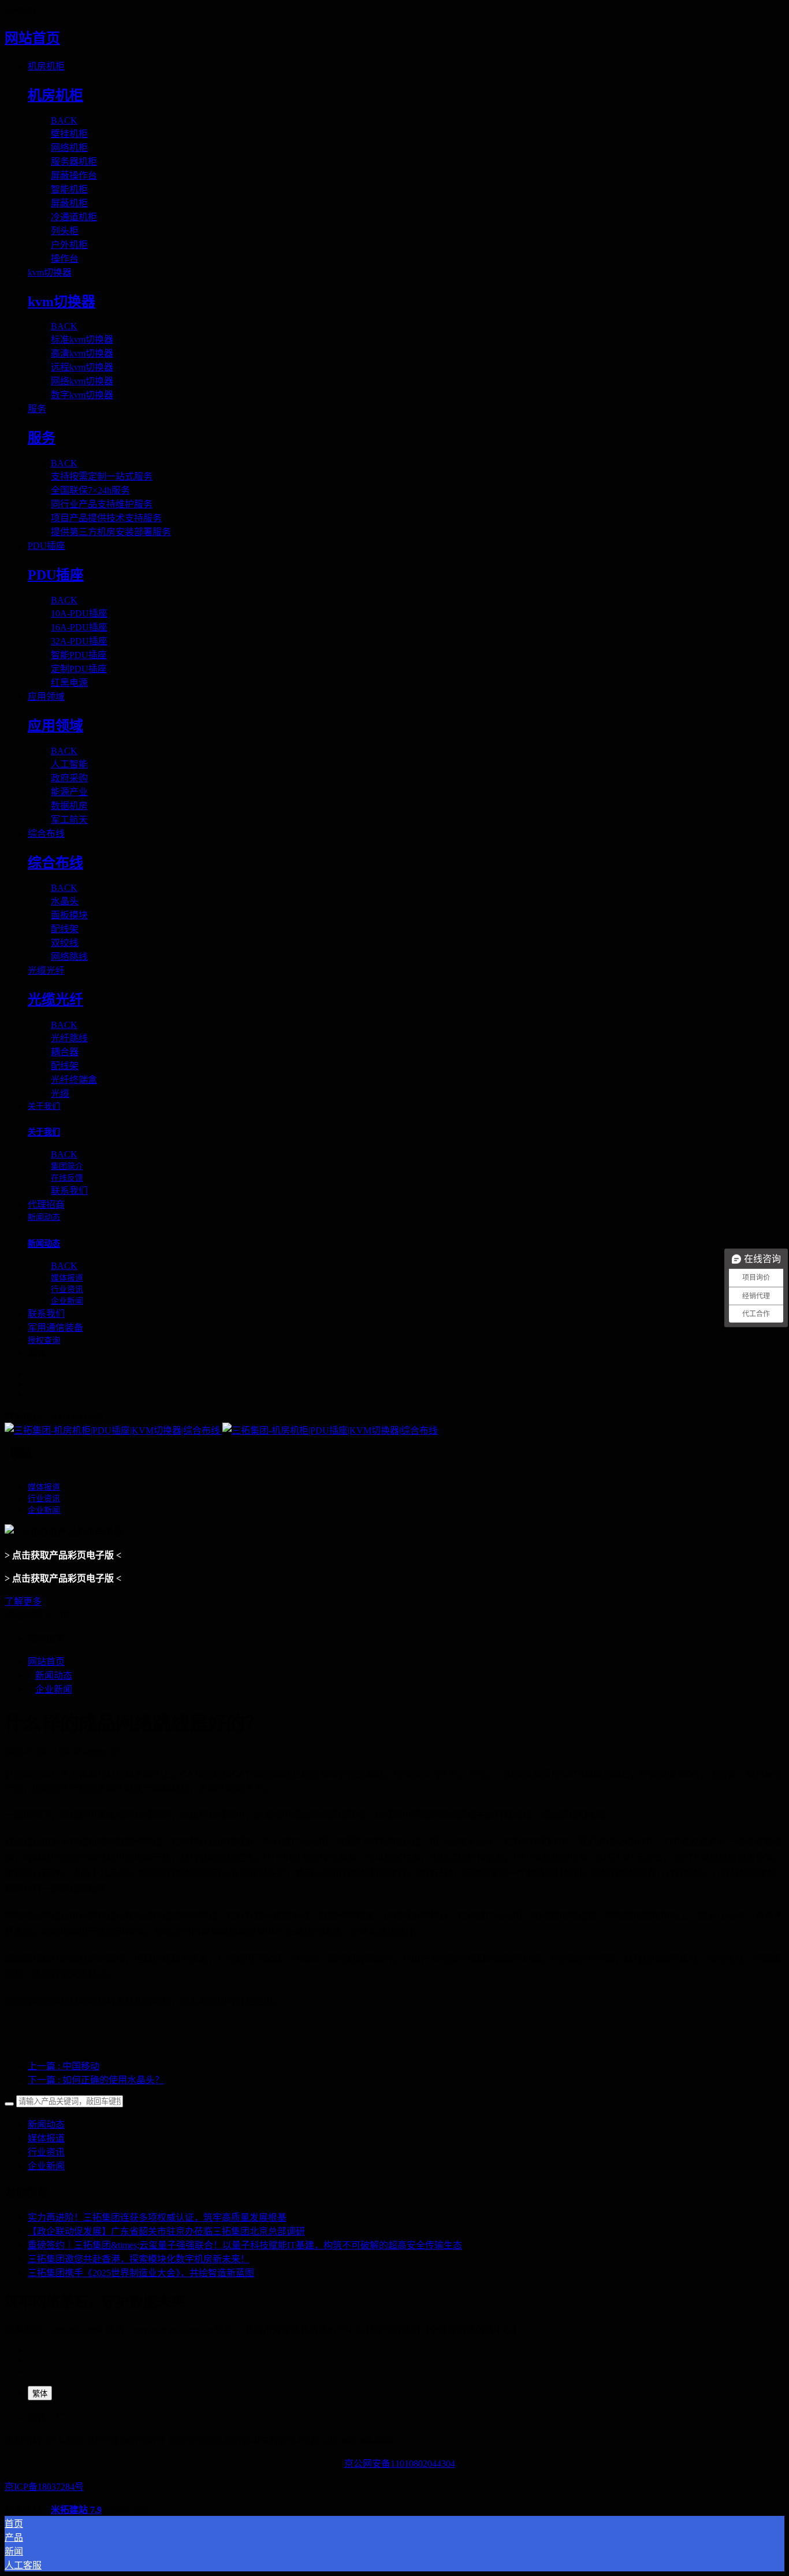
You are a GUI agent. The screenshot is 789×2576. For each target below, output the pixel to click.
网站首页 (32, 38)
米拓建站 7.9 (76, 2510)
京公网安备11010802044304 (400, 2464)
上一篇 (64, 2066)
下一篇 (96, 2080)
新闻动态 (54, 1675)
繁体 (40, 2394)
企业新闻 (54, 1689)
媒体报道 (46, 2138)
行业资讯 (46, 2152)
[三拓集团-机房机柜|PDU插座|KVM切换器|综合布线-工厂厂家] (394, 1430)
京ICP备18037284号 (44, 2487)
